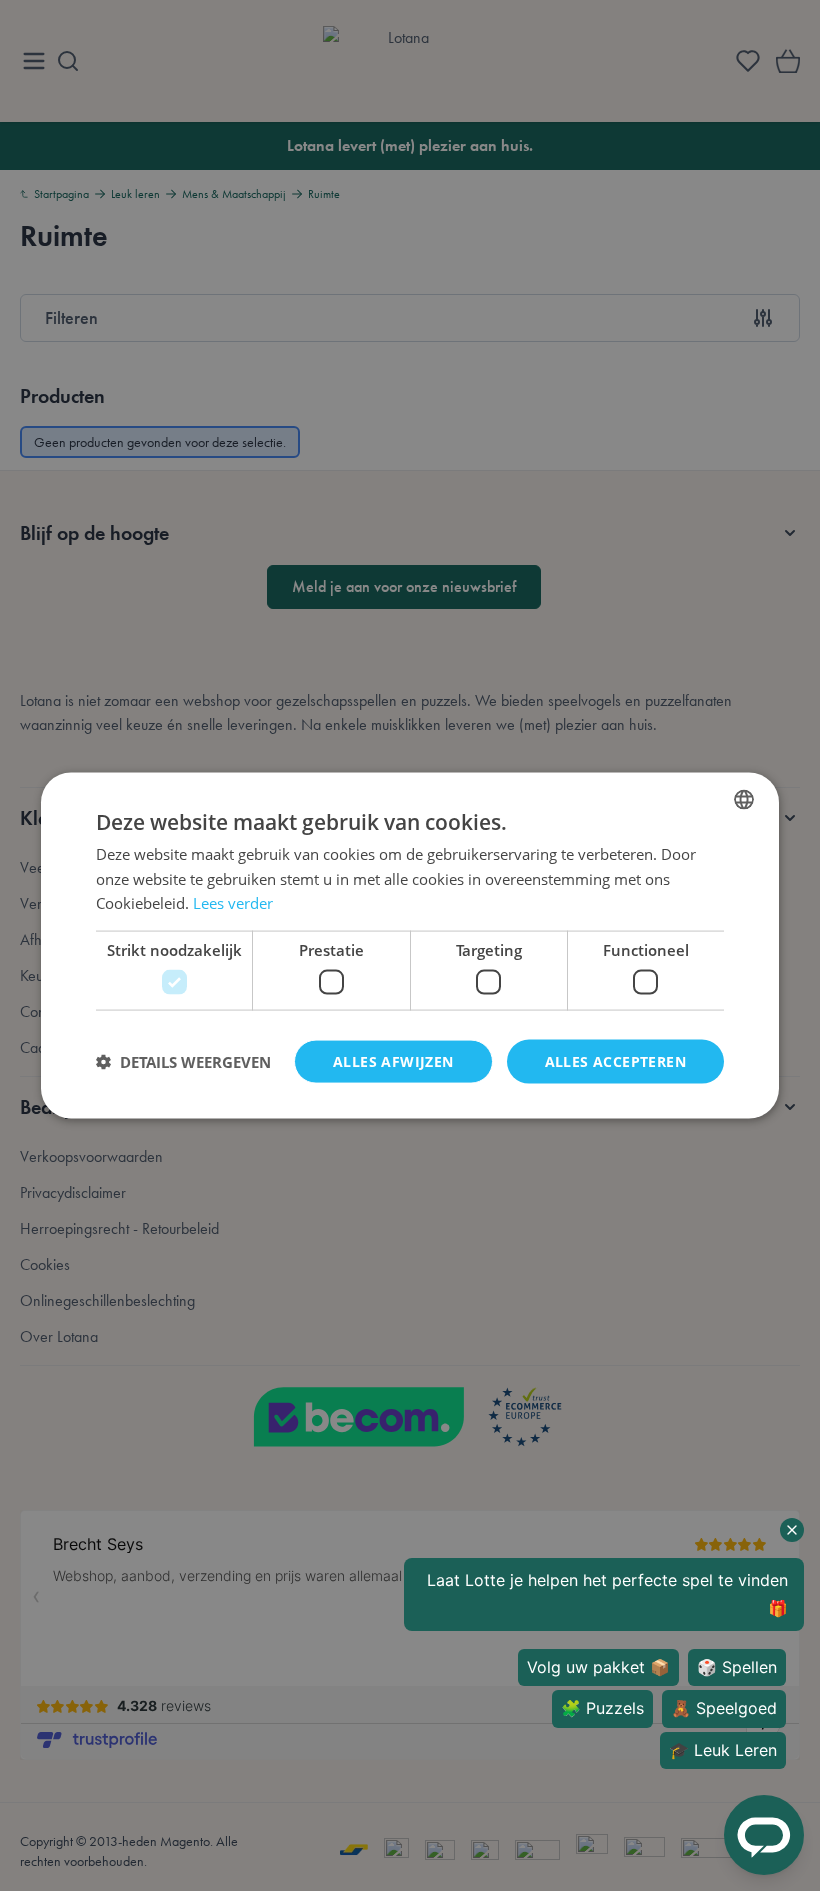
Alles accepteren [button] (615, 1060)
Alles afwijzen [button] (393, 1060)
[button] (183, 1062)
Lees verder (233, 903)
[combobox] (744, 799)
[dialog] (410, 945)
